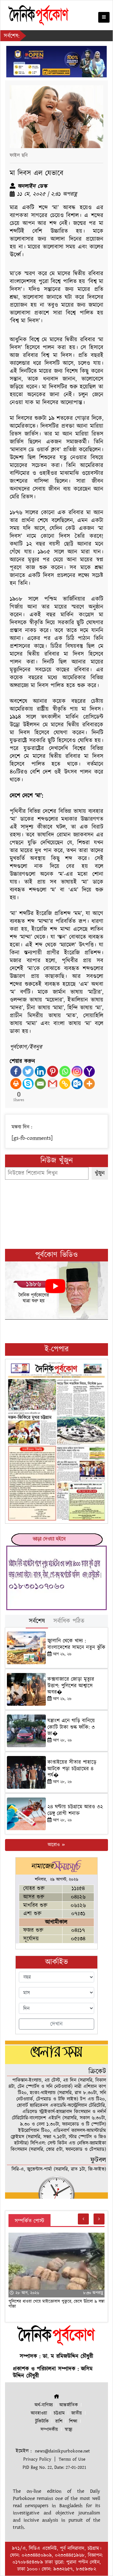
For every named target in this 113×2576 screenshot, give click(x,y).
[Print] (16, 1084)
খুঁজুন (100, 1173)
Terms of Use (72, 2459)
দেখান (56, 2024)
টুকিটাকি (42, 2421)
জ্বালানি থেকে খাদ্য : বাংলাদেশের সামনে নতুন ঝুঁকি (76, 1644)
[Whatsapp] (65, 1071)
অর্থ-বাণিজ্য (44, 2405)
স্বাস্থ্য (68, 2430)
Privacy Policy (37, 2459)
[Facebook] (16, 1071)
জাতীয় (77, 2413)
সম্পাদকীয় (49, 2430)
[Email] (40, 1084)
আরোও (54, 1845)
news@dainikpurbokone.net (62, 2451)
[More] (89, 1084)
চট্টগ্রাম (59, 2413)
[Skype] (28, 1084)
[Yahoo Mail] (89, 1071)
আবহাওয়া (39, 2413)
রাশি (59, 2421)
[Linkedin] (40, 1071)
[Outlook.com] (77, 1084)
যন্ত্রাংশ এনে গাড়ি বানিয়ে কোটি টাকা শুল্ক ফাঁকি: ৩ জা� (71, 1727)
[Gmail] (53, 1084)
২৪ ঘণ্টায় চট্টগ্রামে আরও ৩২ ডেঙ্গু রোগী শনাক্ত (75, 1810)
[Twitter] (28, 1071)
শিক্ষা (73, 2421)
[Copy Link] (65, 1084)
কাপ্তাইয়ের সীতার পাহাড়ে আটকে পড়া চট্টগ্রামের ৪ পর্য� (72, 1769)
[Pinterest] (53, 1071)
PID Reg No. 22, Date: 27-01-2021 (54, 2467)
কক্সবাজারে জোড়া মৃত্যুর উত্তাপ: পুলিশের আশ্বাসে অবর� (71, 1686)
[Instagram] (77, 1071)
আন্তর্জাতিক (69, 2405)
